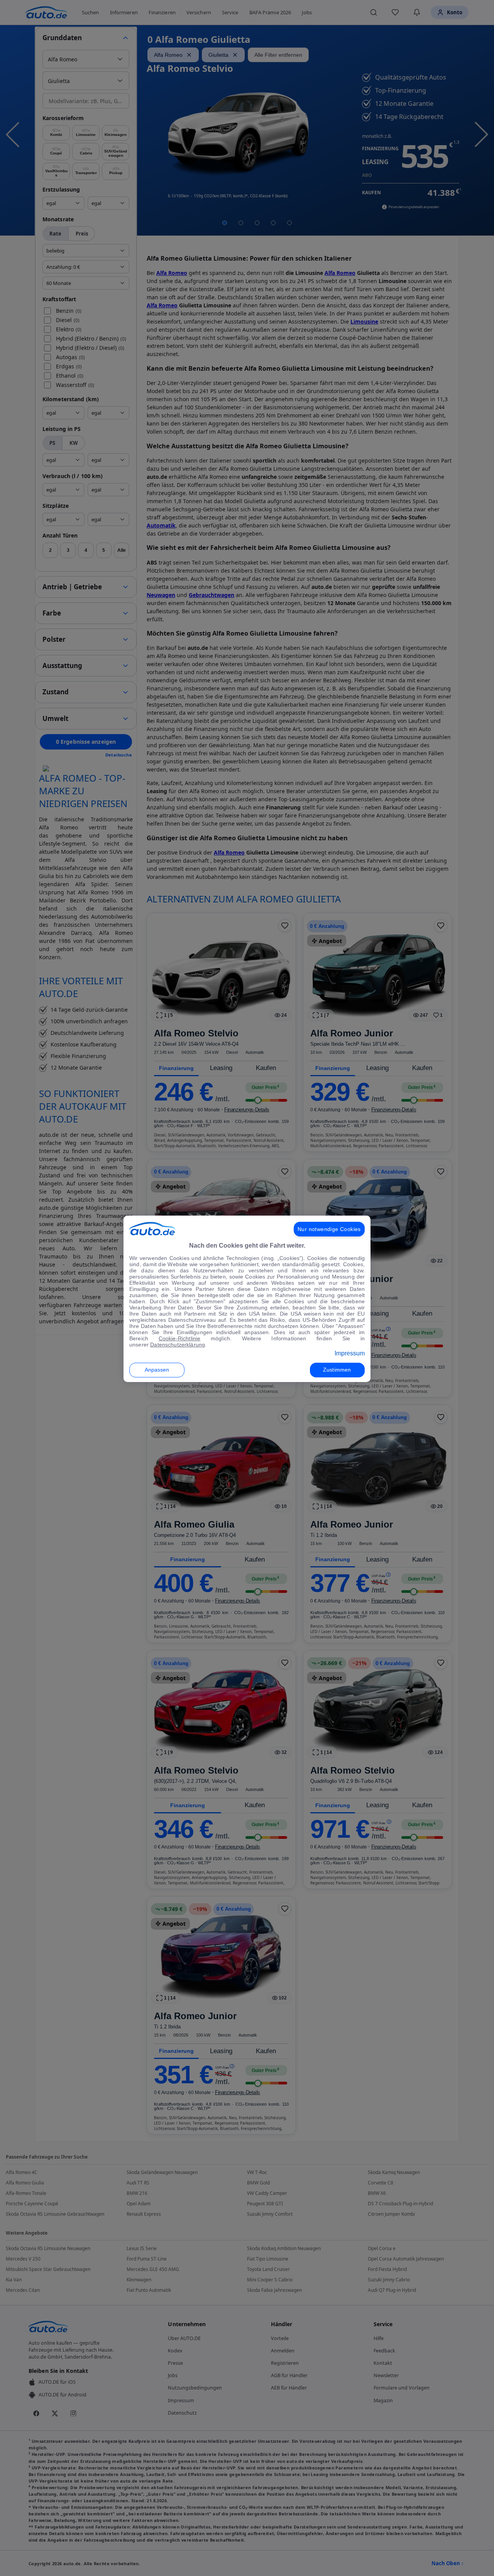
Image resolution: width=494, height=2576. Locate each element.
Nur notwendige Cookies (329, 1229)
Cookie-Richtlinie (180, 1338)
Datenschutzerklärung (178, 1345)
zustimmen (337, 1370)
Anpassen (157, 1370)
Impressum (350, 1353)
